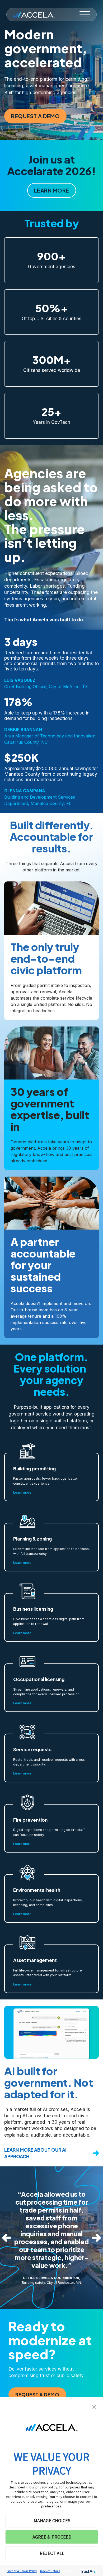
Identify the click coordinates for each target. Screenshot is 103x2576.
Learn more (52, 190)
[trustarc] (88, 2571)
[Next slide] (96, 2238)
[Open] (85, 15)
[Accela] (34, 15)
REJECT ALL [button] (52, 2553)
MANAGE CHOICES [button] (52, 2520)
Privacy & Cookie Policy (22, 2571)
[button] (94, 2406)
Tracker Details (50, 2571)
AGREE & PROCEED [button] (52, 2537)
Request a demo (35, 116)
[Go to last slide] (7, 2238)
